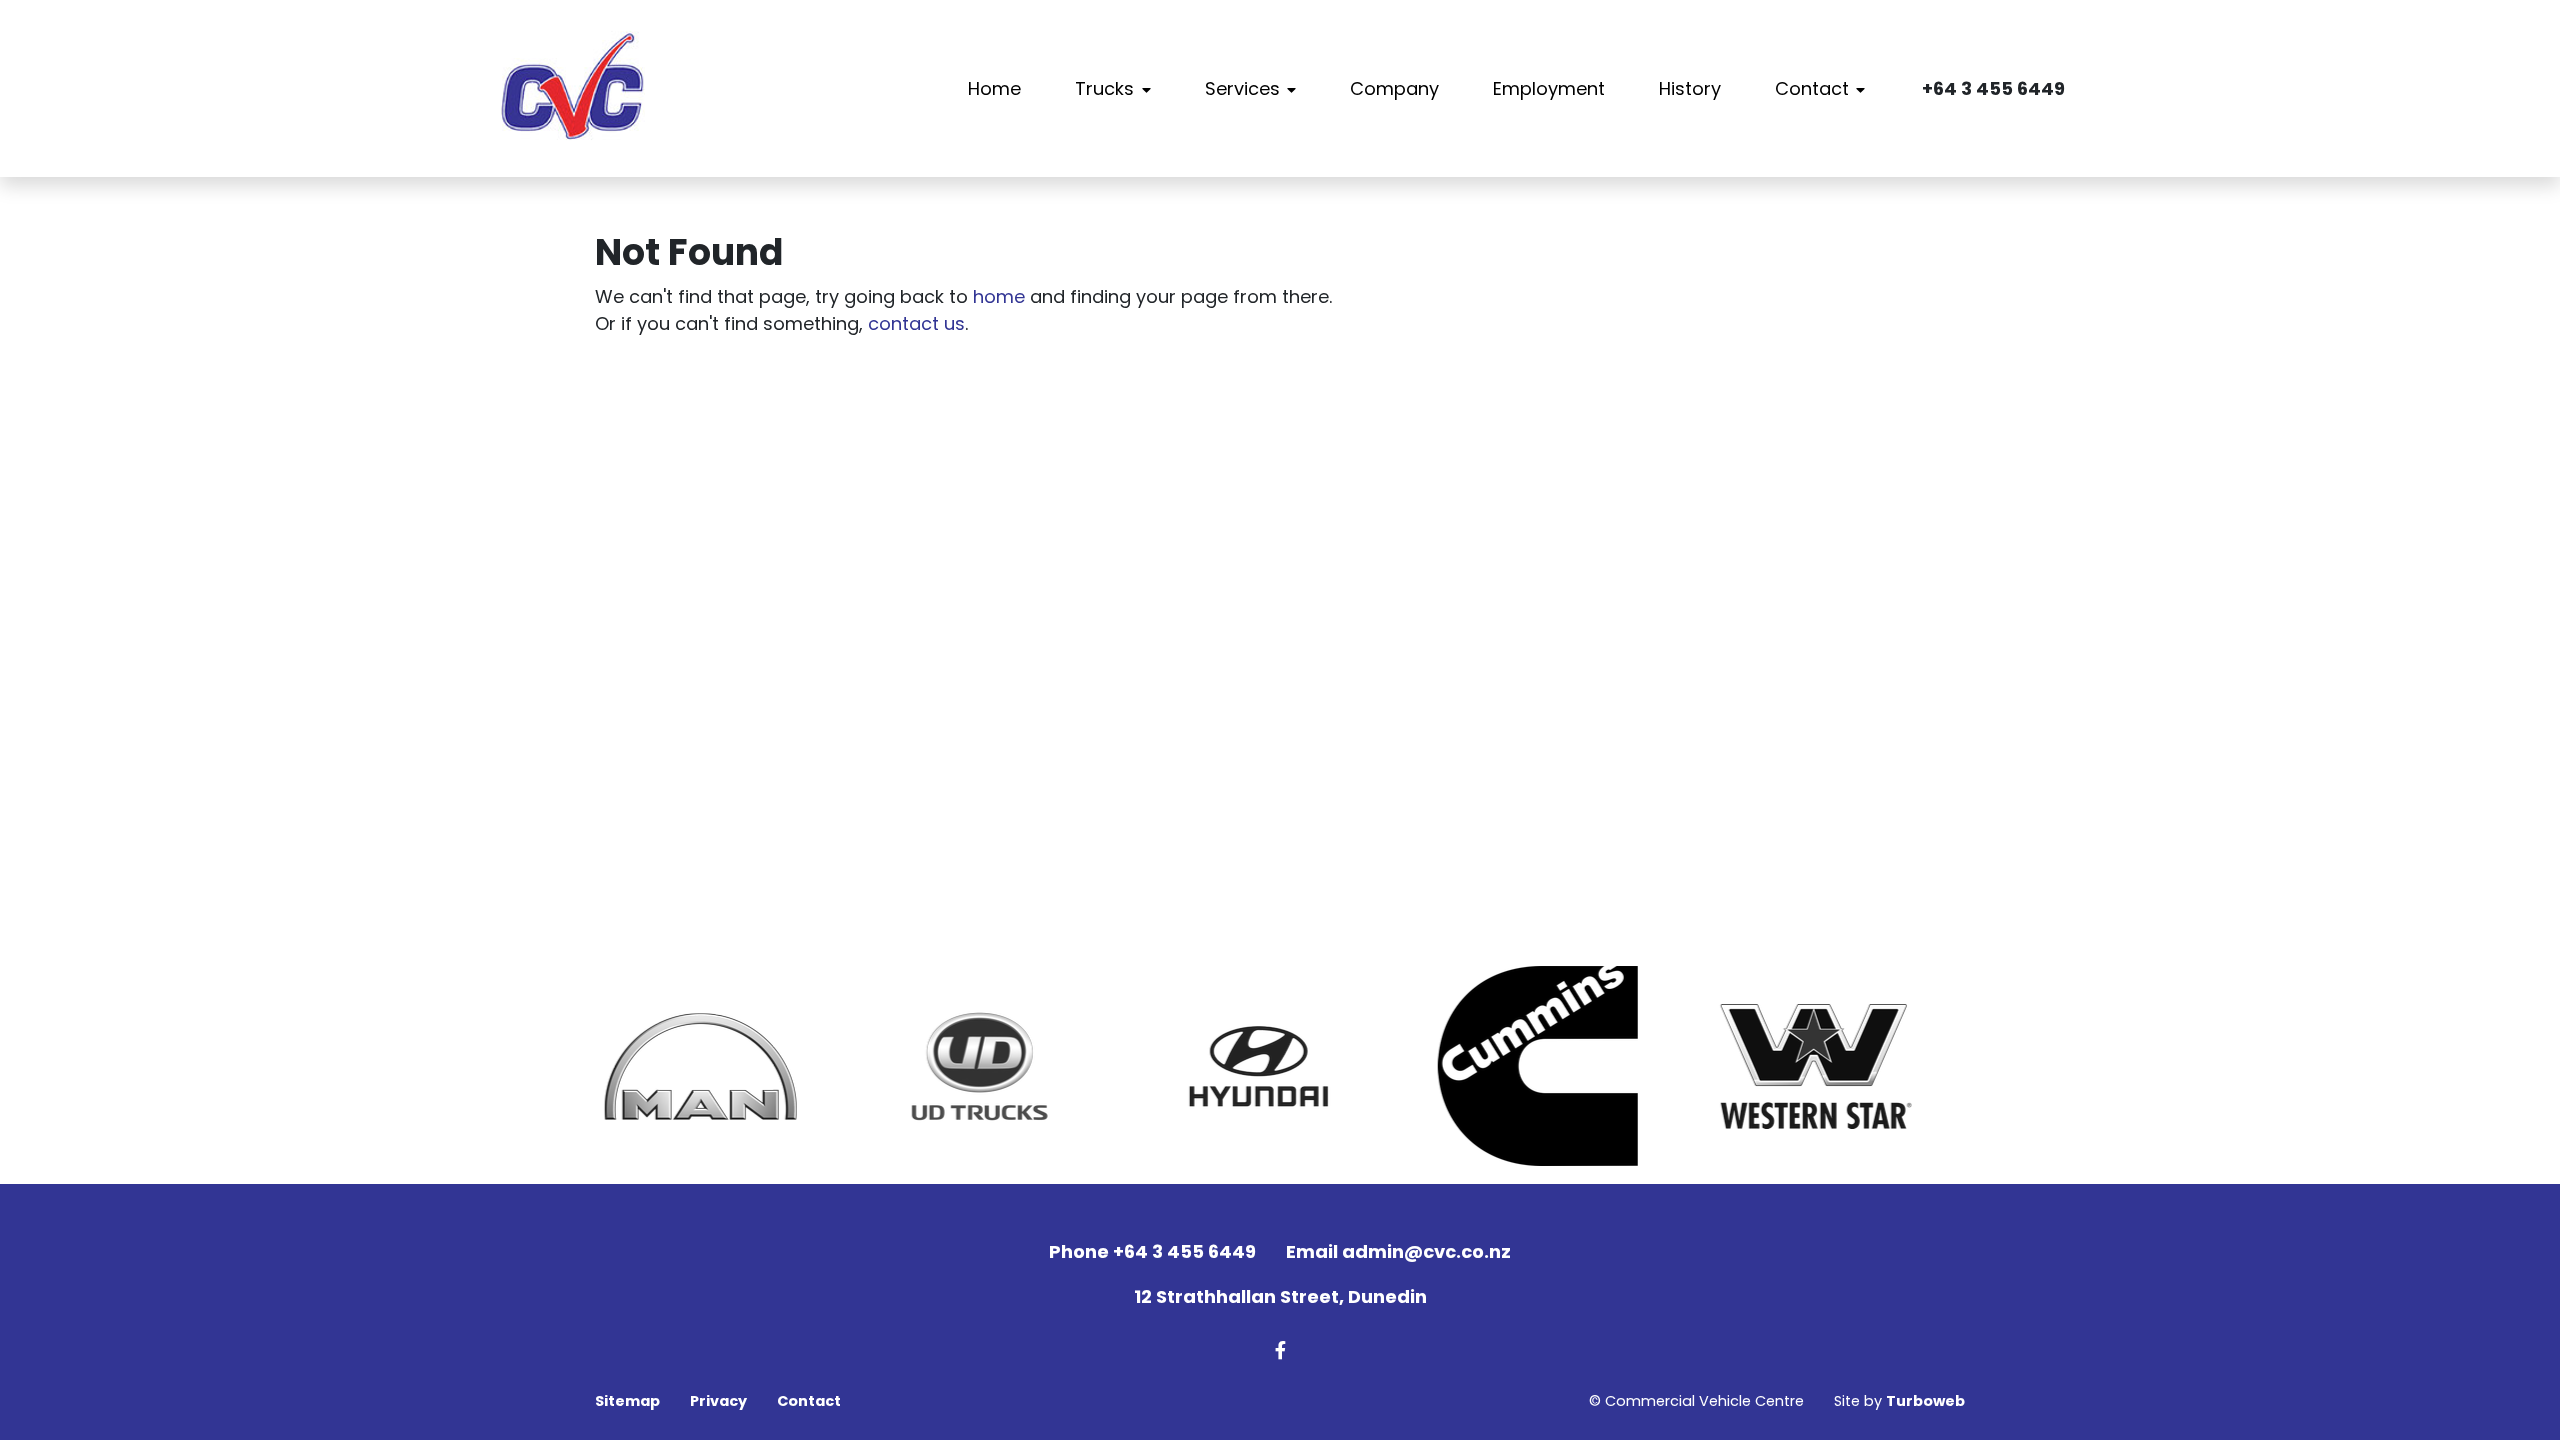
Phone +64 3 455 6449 (1152, 1251)
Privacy (718, 1401)
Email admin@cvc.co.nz (1398, 1251)
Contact (1812, 88)
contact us (916, 323)
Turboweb (1925, 1401)
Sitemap (627, 1401)
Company (1394, 88)
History (1690, 88)
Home (994, 88)
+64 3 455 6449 (1993, 88)
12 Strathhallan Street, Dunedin (1280, 1296)
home (999, 296)
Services (1242, 88)
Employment (1549, 88)
